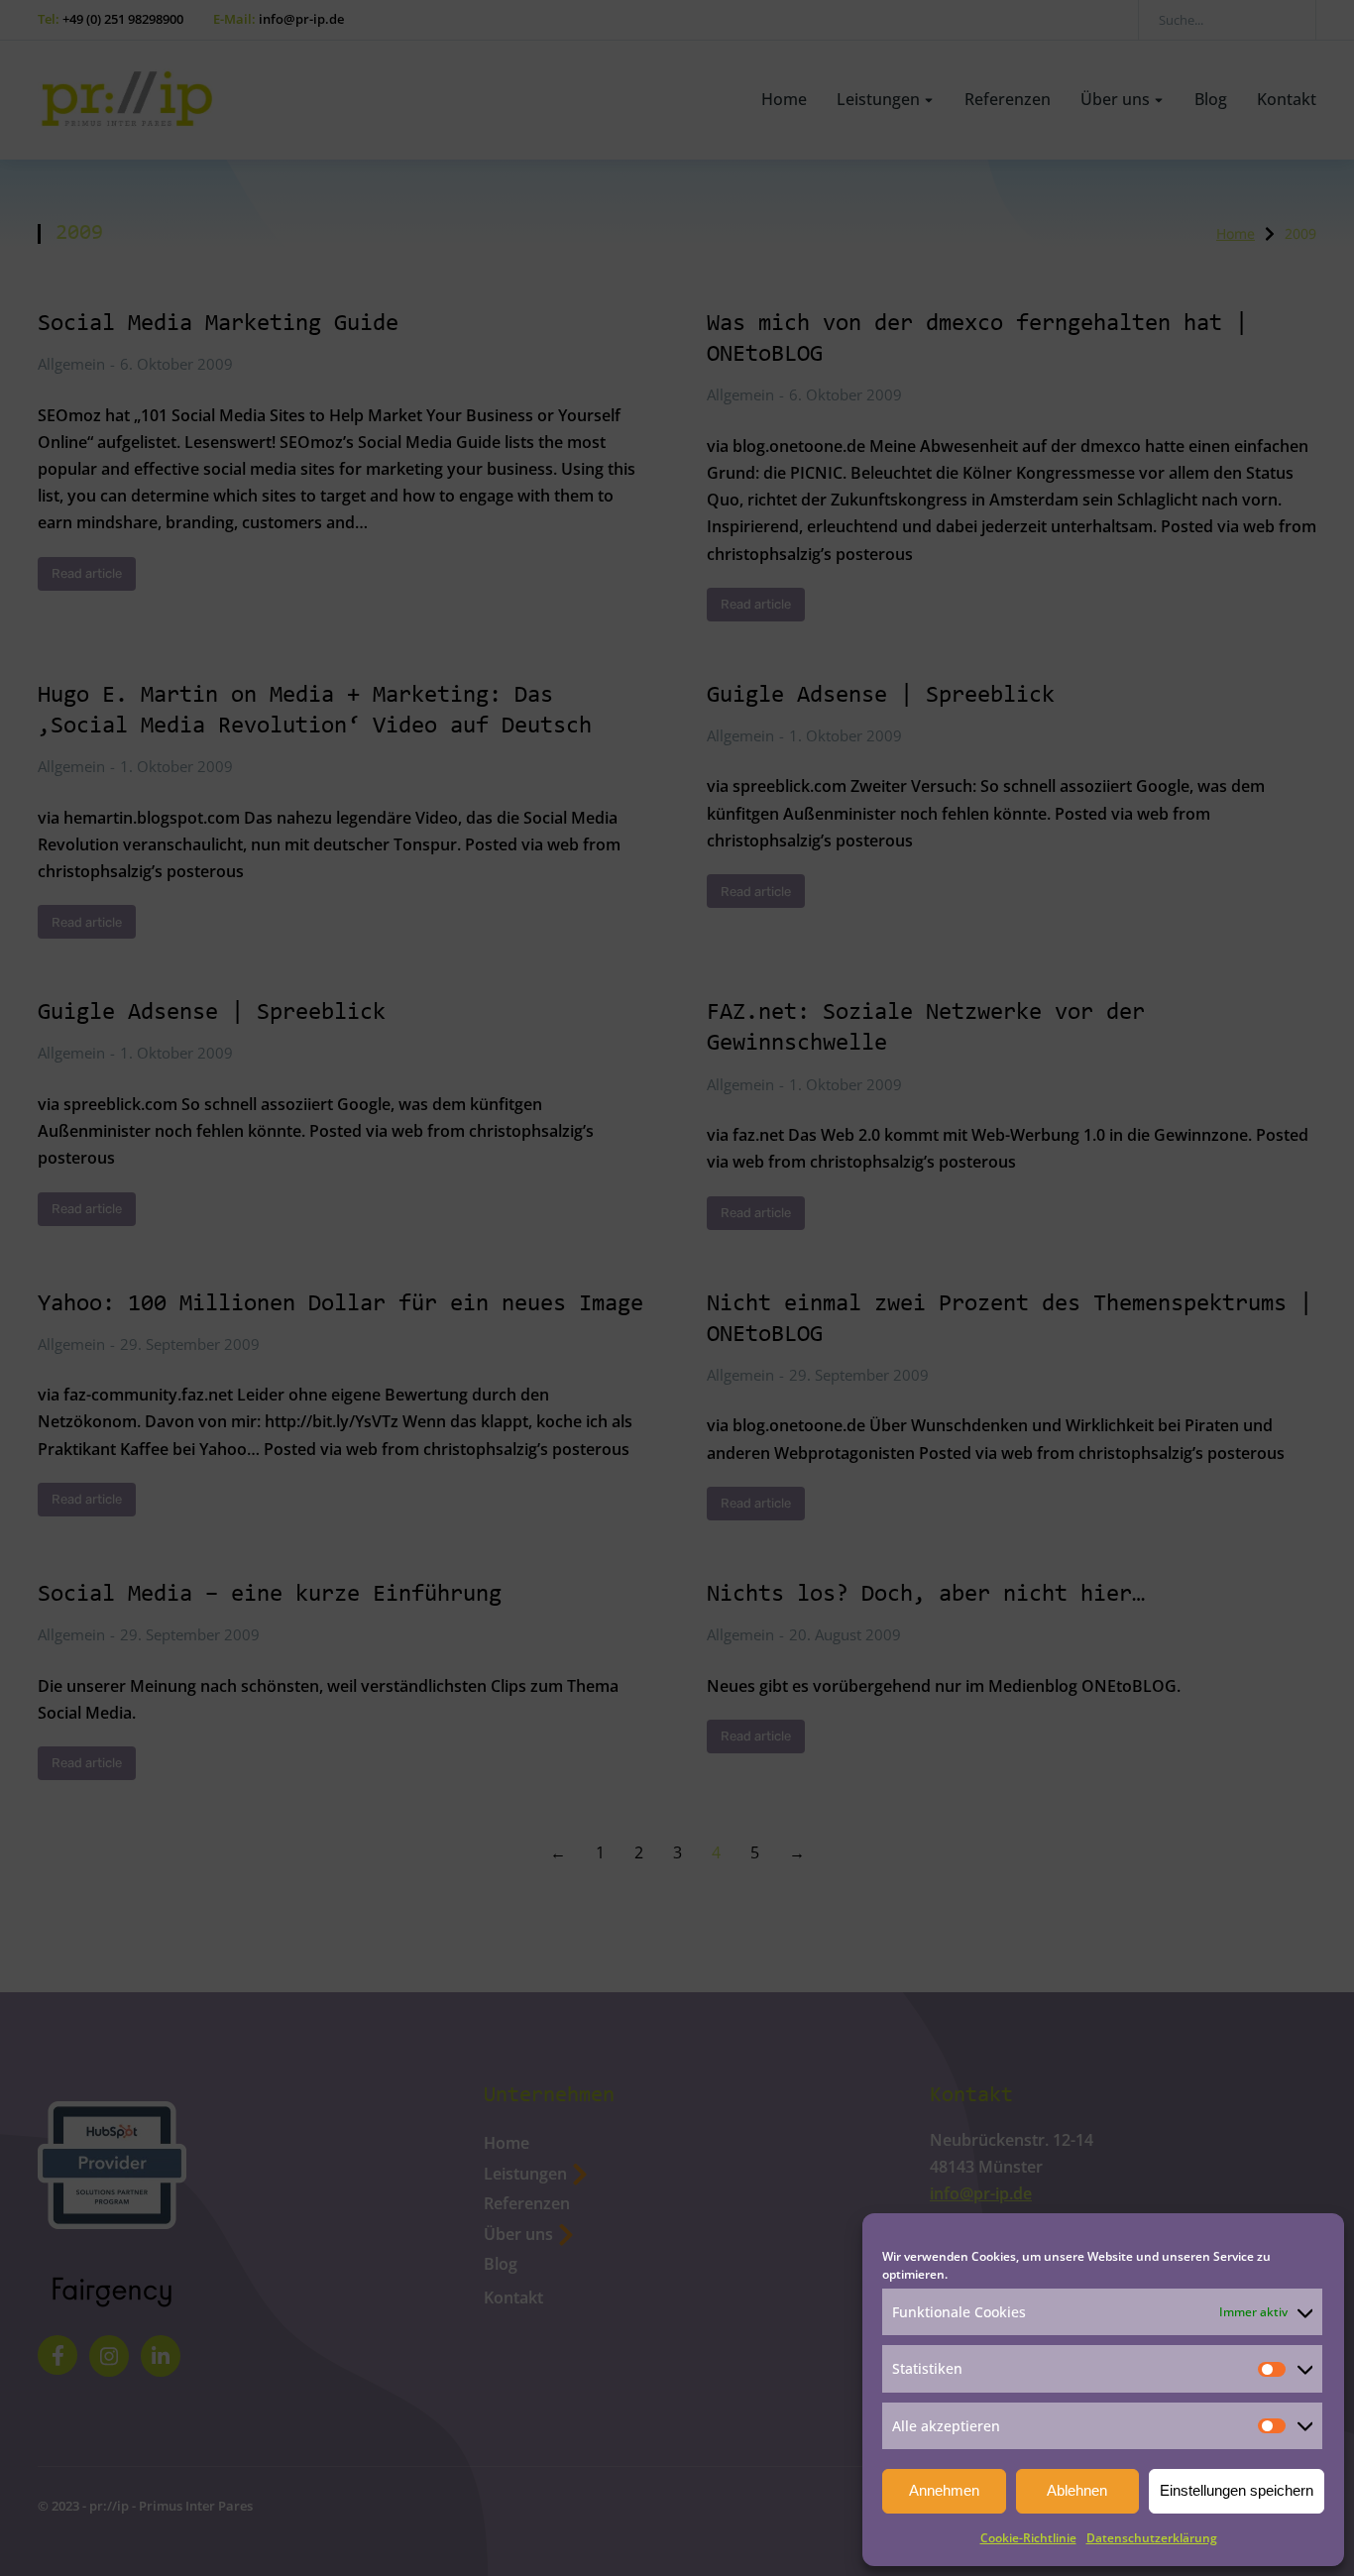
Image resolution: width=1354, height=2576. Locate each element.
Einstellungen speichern (1237, 2490)
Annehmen (944, 2490)
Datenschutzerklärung (1152, 2538)
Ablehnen (1077, 2490)
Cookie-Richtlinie (1028, 2538)
